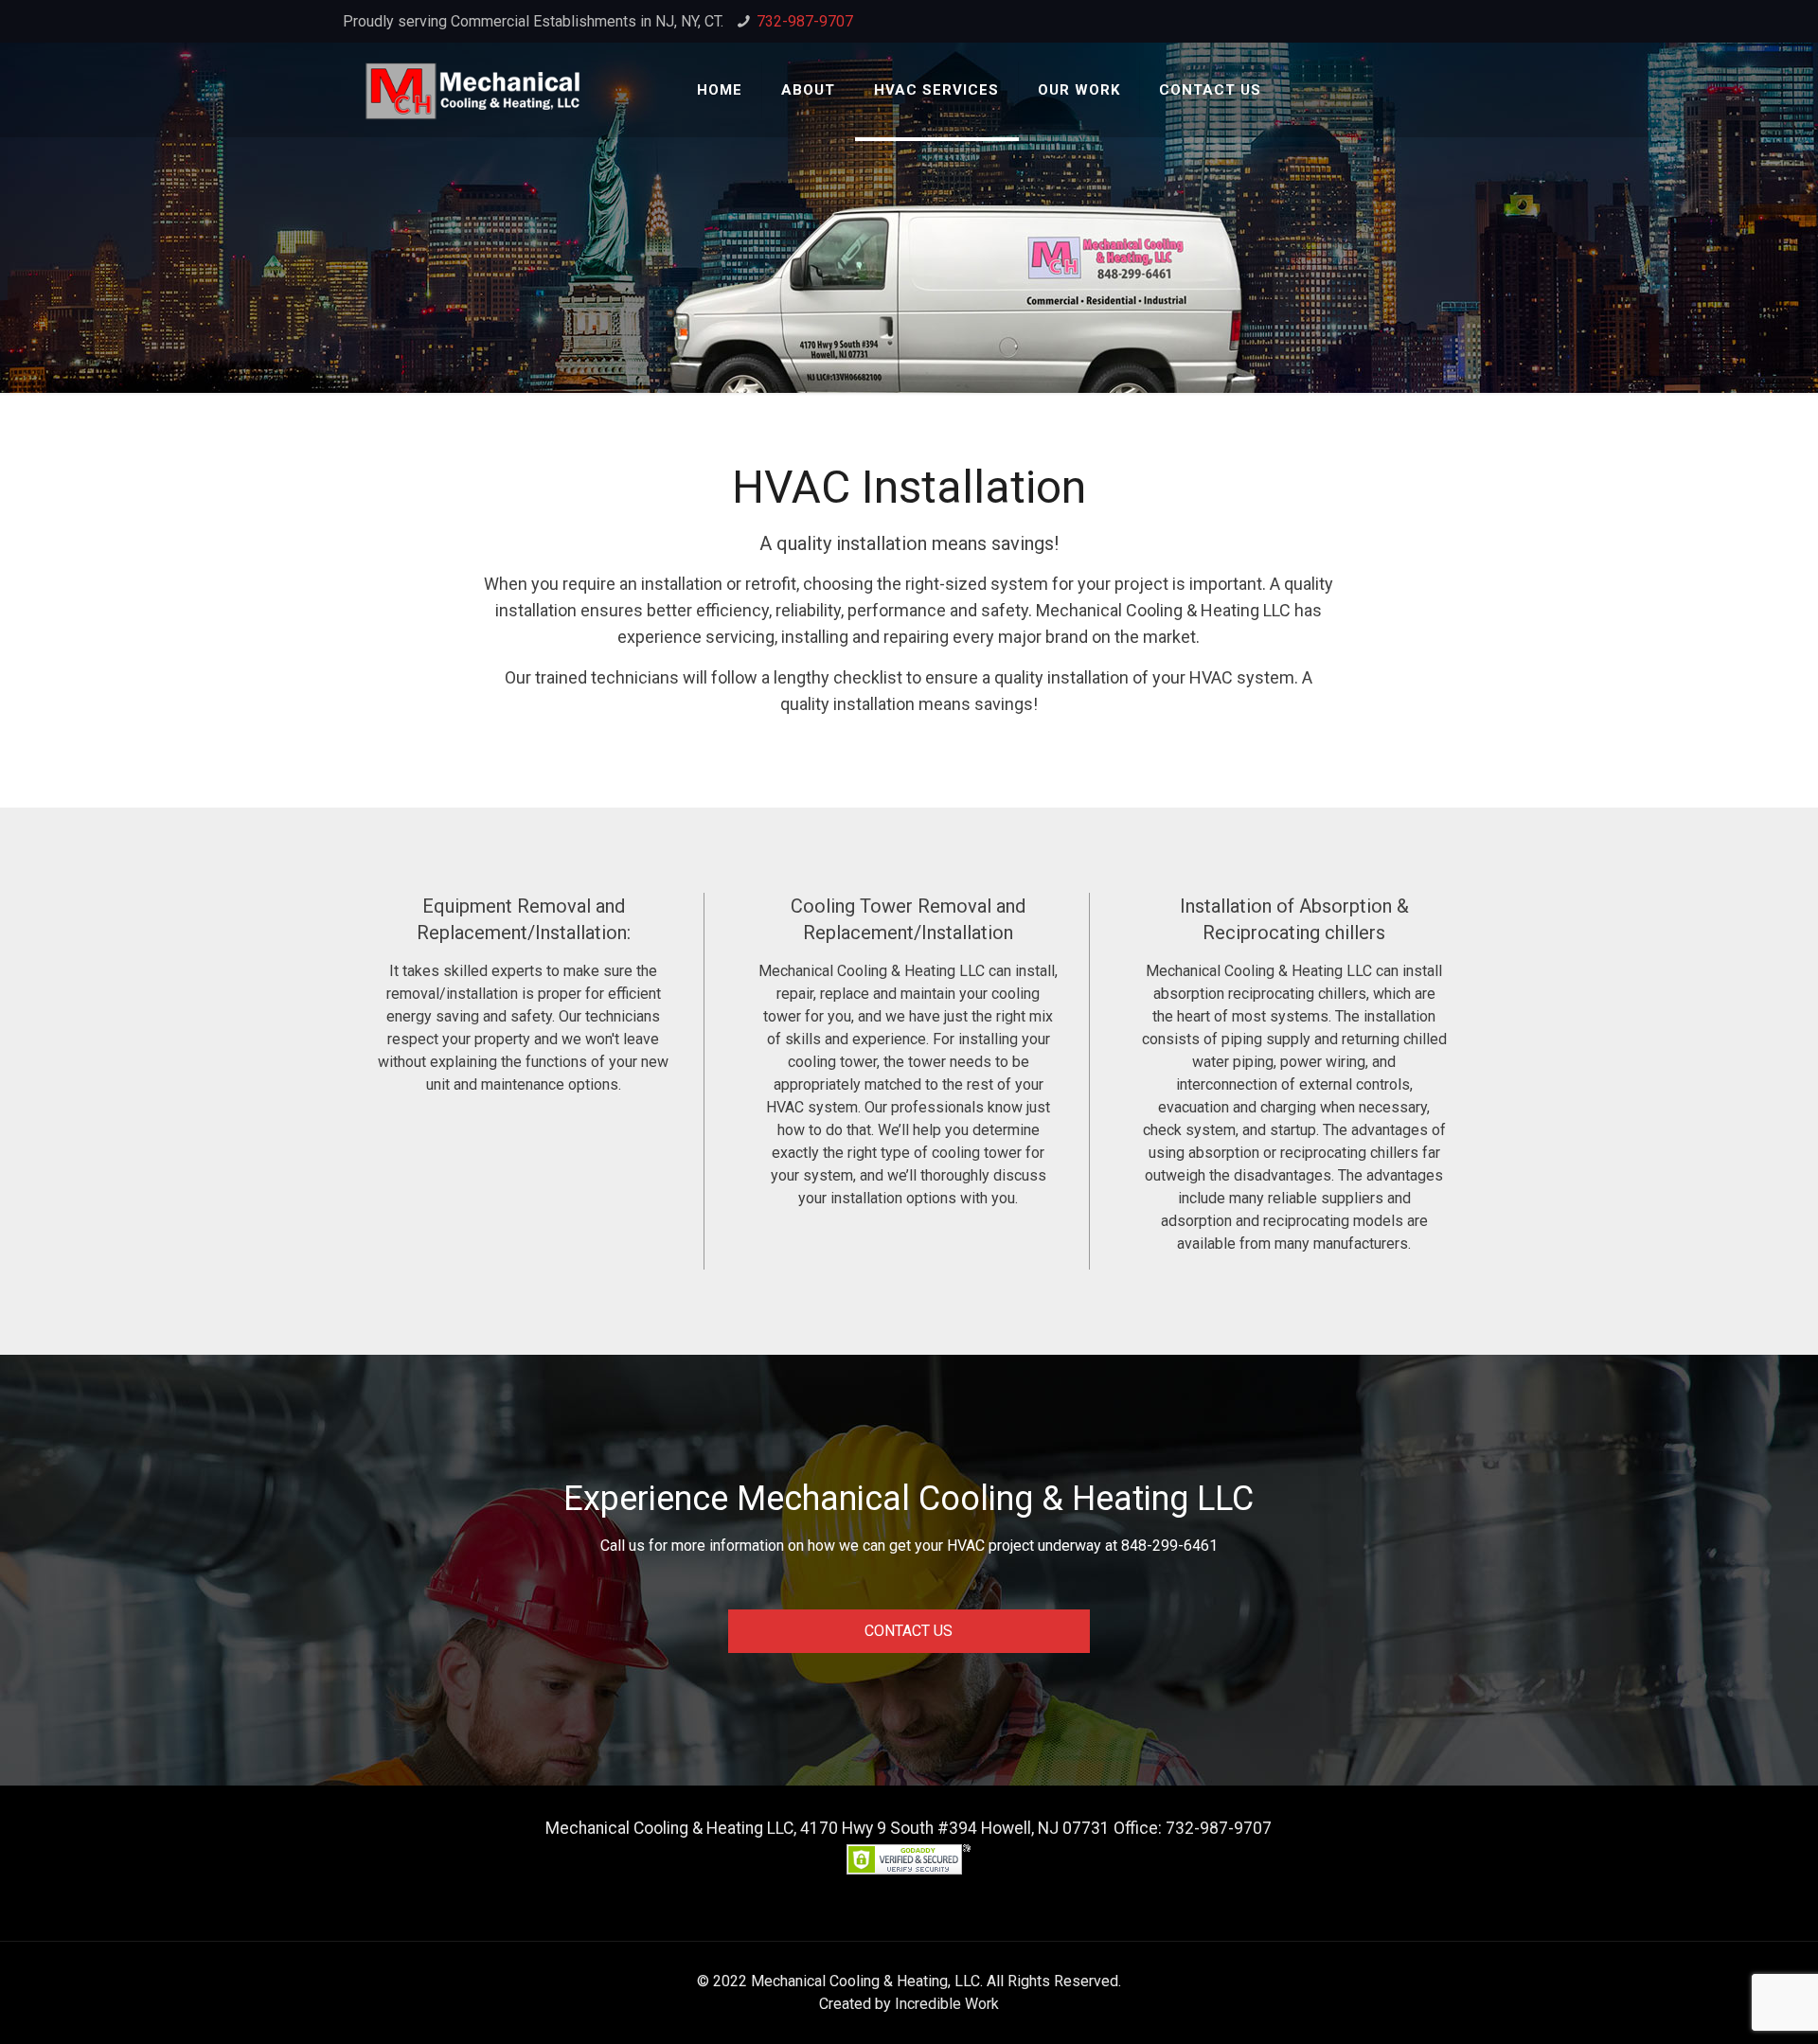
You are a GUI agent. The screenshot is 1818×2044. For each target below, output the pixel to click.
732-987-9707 (805, 21)
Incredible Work (947, 2004)
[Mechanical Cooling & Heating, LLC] (473, 90)
